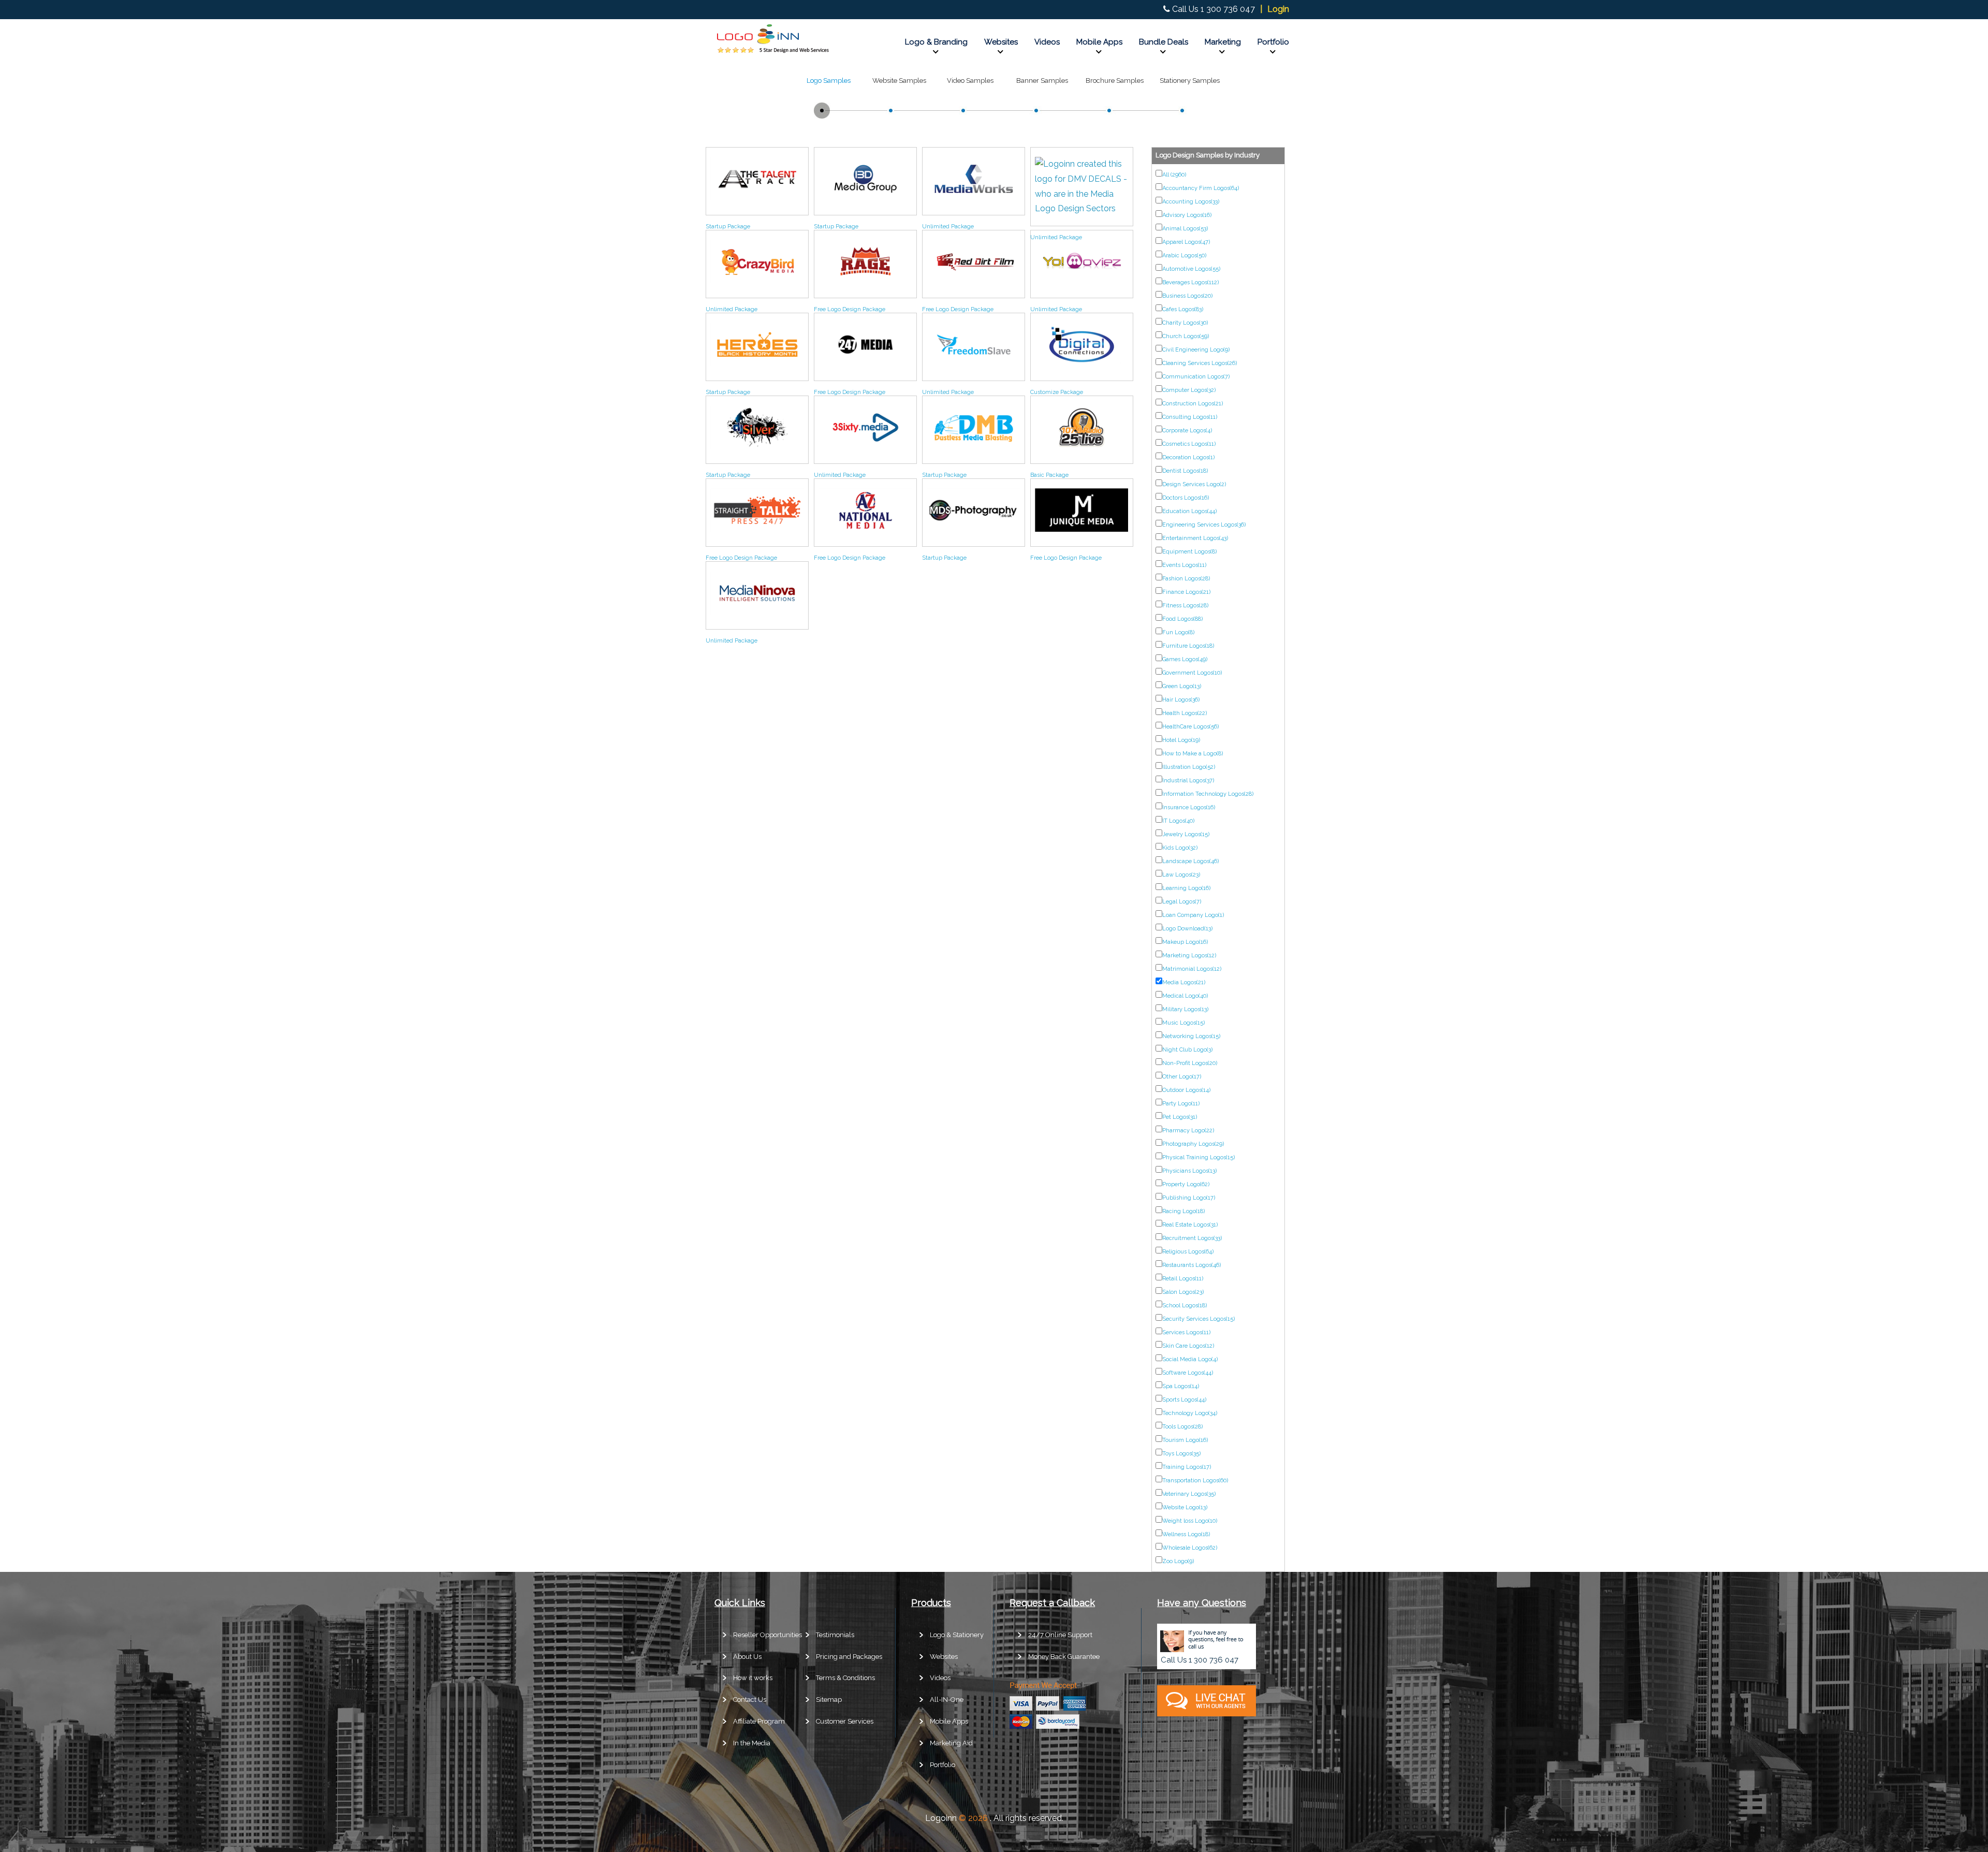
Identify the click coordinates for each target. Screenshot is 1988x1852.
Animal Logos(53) (1185, 229)
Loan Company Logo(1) (1193, 915)
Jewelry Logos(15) (1186, 834)
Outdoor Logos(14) (1186, 1090)
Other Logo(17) (1182, 1077)
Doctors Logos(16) (1186, 498)
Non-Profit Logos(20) (1190, 1063)
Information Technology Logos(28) (1208, 794)
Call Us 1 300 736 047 (1214, 9)
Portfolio (1273, 42)
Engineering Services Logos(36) (1204, 525)
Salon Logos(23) (1183, 1292)
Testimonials (835, 1635)
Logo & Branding (936, 42)
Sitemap (829, 1700)
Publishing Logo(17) (1189, 1198)
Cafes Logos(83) (1183, 309)
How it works (753, 1678)
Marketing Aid (951, 1743)
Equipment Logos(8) (1189, 552)
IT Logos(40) (1178, 821)
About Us (747, 1657)
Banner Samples (1042, 81)
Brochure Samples (1115, 81)
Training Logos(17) (1187, 1467)
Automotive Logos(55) (1191, 269)
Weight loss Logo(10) (1190, 1521)
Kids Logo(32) (1180, 848)
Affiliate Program (759, 1721)
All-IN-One (947, 1700)
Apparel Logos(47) (1186, 242)
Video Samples (970, 81)
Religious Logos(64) (1188, 1252)
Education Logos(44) (1189, 511)
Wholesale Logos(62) (1190, 1548)
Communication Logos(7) (1196, 377)
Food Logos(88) (1182, 619)
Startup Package (728, 227)
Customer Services (845, 1721)
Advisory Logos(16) (1187, 215)
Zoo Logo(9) (1178, 1561)
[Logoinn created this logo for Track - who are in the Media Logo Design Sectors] (757, 203)
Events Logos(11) (1184, 565)
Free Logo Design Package (850, 309)
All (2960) (1174, 175)
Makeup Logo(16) (1185, 942)
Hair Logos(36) (1181, 700)
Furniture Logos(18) (1188, 646)
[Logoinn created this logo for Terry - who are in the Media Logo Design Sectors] (974, 203)
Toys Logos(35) (1181, 1454)
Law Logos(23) (1181, 875)
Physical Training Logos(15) (1198, 1157)
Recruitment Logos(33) (1192, 1238)
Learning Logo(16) (1186, 888)
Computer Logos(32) (1189, 390)
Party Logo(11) (1181, 1104)
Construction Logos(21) (1193, 404)
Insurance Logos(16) (1189, 807)
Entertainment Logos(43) (1195, 538)
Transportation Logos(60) (1195, 1481)
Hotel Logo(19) (1181, 740)
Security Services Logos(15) (1198, 1319)
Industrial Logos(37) (1188, 781)
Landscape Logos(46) (1190, 861)
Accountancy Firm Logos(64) (1201, 188)
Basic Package (1049, 475)
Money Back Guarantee (1064, 1657)
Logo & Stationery (957, 1635)
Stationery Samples (1190, 81)
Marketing (1223, 42)
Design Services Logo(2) (1194, 484)
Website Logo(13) (1185, 1507)
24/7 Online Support (1060, 1635)
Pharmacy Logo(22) (1188, 1131)
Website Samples (899, 81)
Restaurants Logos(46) (1192, 1265)
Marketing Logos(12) (1189, 956)
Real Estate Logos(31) (1190, 1225)
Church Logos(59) (1186, 336)
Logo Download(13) (1187, 929)
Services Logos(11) (1186, 1332)
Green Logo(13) (1182, 686)
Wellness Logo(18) (1186, 1534)
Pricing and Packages (849, 1657)
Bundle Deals (1164, 42)
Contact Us (750, 1700)
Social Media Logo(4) (1190, 1359)
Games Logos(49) (1185, 659)
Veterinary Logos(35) (1189, 1494)
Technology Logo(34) (1190, 1413)
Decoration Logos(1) (1188, 457)
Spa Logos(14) (1181, 1386)
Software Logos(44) (1188, 1373)
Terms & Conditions (845, 1678)
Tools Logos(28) (1182, 1427)
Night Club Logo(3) (1187, 1050)
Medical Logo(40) (1185, 996)
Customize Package (1057, 392)
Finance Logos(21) (1186, 592)
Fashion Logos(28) (1186, 579)
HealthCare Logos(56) (1190, 727)
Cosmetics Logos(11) (1189, 444)
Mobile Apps (1099, 42)
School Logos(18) (1185, 1306)
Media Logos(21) (1184, 982)
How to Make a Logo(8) (1193, 754)
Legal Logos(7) (1182, 902)
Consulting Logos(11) (1190, 417)
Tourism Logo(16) (1185, 1440)
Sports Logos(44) (1184, 1400)
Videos (1047, 42)
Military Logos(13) (1185, 1009)
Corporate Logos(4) (1187, 431)
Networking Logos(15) (1191, 1036)
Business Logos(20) (1187, 296)
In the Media (752, 1743)
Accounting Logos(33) (1191, 202)
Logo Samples (829, 81)
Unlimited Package (948, 227)
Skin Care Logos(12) (1188, 1346)
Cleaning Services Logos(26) (1200, 363)
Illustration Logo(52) (1189, 767)
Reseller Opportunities (768, 1635)
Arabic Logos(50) (1184, 256)
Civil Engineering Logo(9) (1196, 350)
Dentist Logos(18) (1185, 471)
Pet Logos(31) (1180, 1117)
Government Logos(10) (1192, 673)
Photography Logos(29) (1193, 1144)
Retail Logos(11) (1183, 1279)
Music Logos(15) (1183, 1023)
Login (1278, 9)
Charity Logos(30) (1185, 323)
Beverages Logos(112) (1190, 282)
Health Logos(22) (1185, 713)
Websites (1001, 42)
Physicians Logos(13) (1189, 1171)
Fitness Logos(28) (1185, 606)
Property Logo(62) (1186, 1184)
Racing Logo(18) (1183, 1211)
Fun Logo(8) (1178, 632)
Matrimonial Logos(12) (1192, 969)
